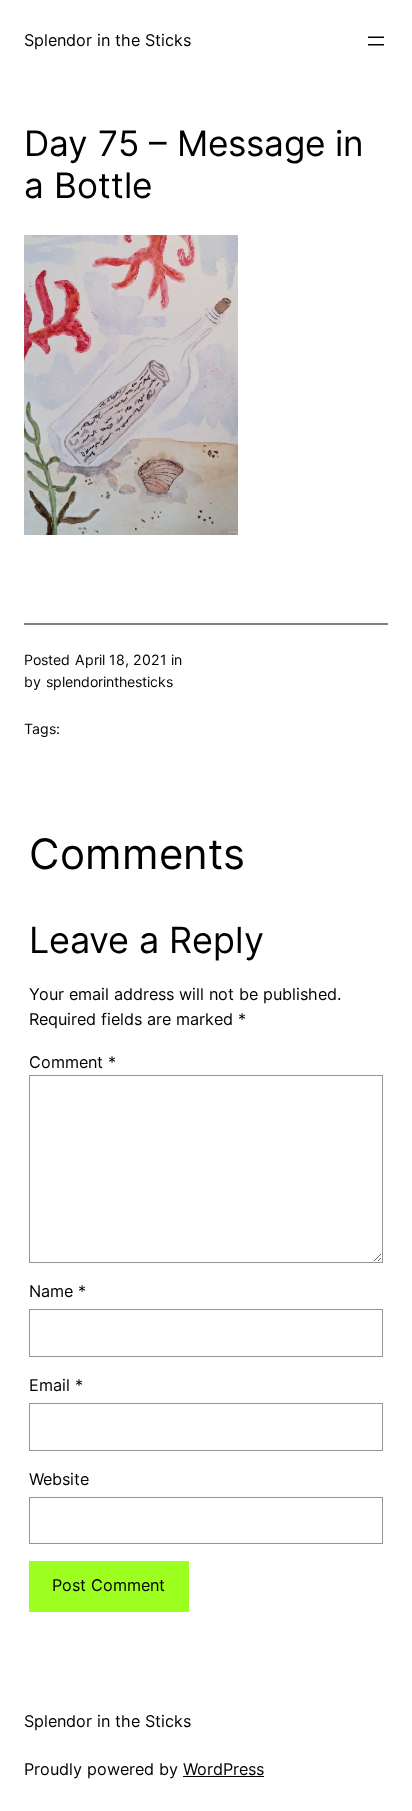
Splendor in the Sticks (107, 40)
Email (56, 1385)
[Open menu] (376, 41)
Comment (72, 1062)
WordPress (223, 1769)
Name (57, 1291)
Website (59, 1479)
